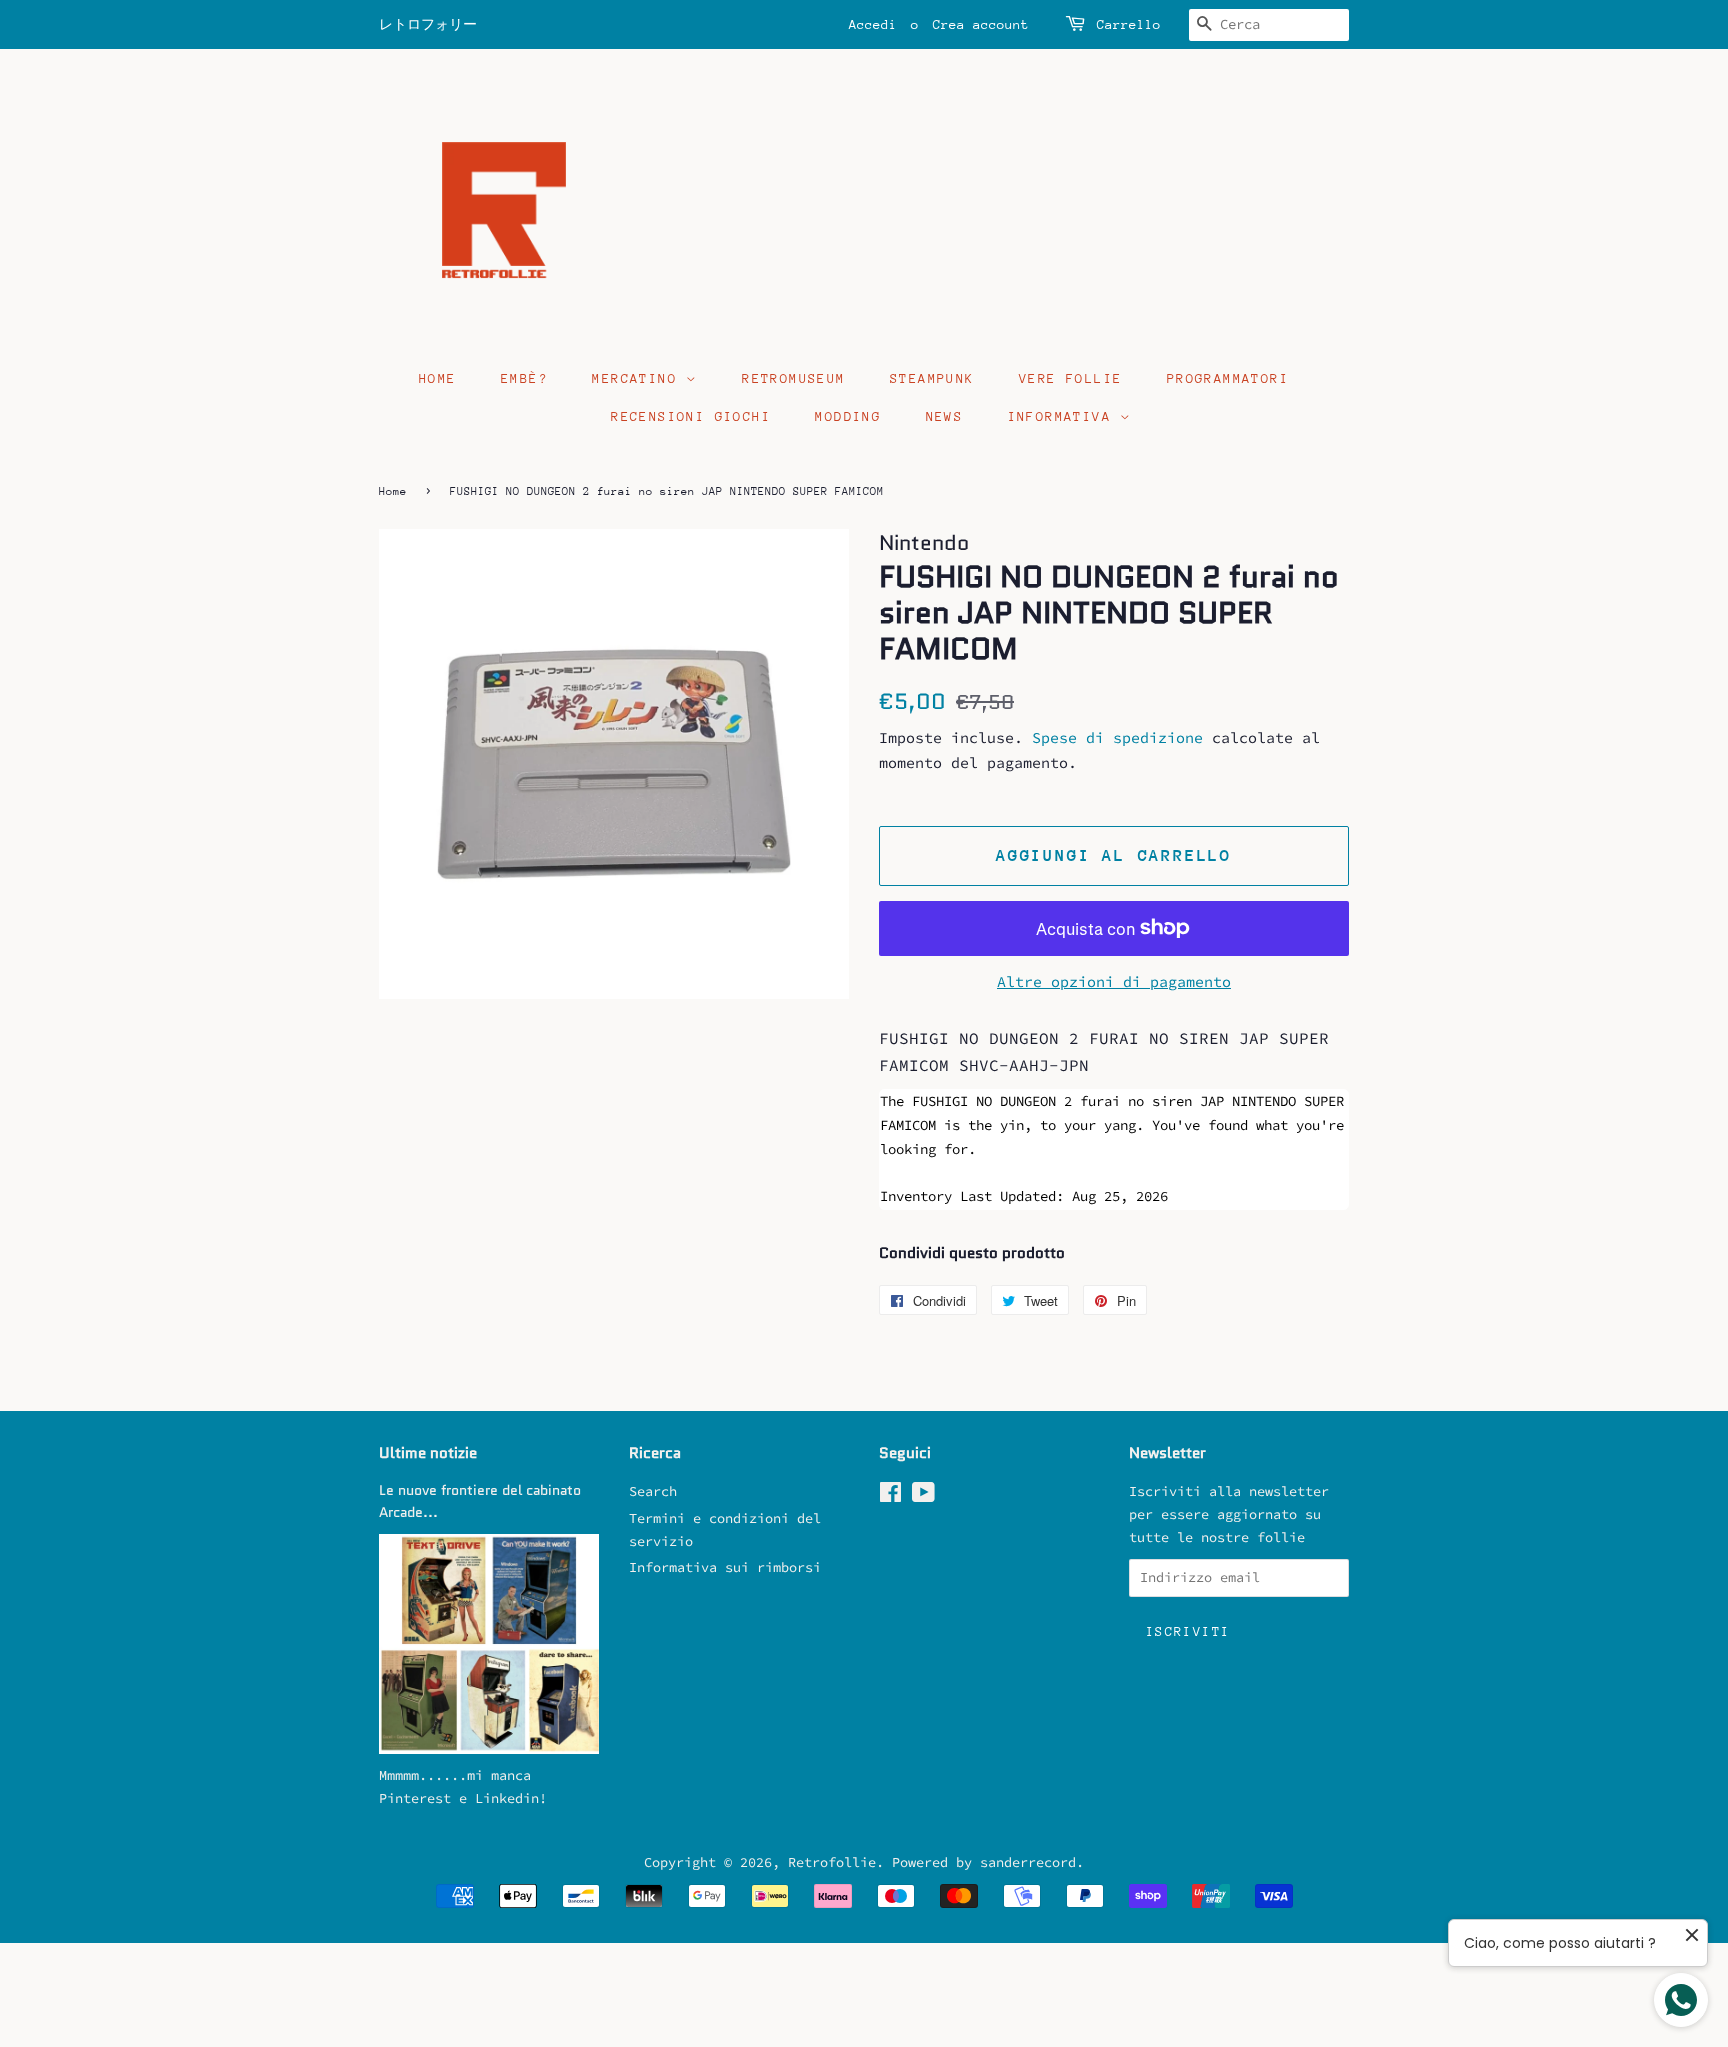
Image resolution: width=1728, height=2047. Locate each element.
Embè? (524, 378)
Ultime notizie (428, 1453)
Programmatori (1228, 378)
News (945, 416)
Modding (848, 416)
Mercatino (639, 378)
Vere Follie (1070, 378)
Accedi (873, 24)
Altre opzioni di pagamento (1114, 981)
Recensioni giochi (691, 416)
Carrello (1129, 24)
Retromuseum (793, 378)
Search (653, 1491)
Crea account (981, 24)
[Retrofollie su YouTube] (923, 1496)
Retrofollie (832, 1862)
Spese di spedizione (1117, 737)
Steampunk (932, 378)
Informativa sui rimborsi (725, 1567)
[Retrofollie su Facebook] (890, 1496)
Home (438, 378)
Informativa (1064, 416)
